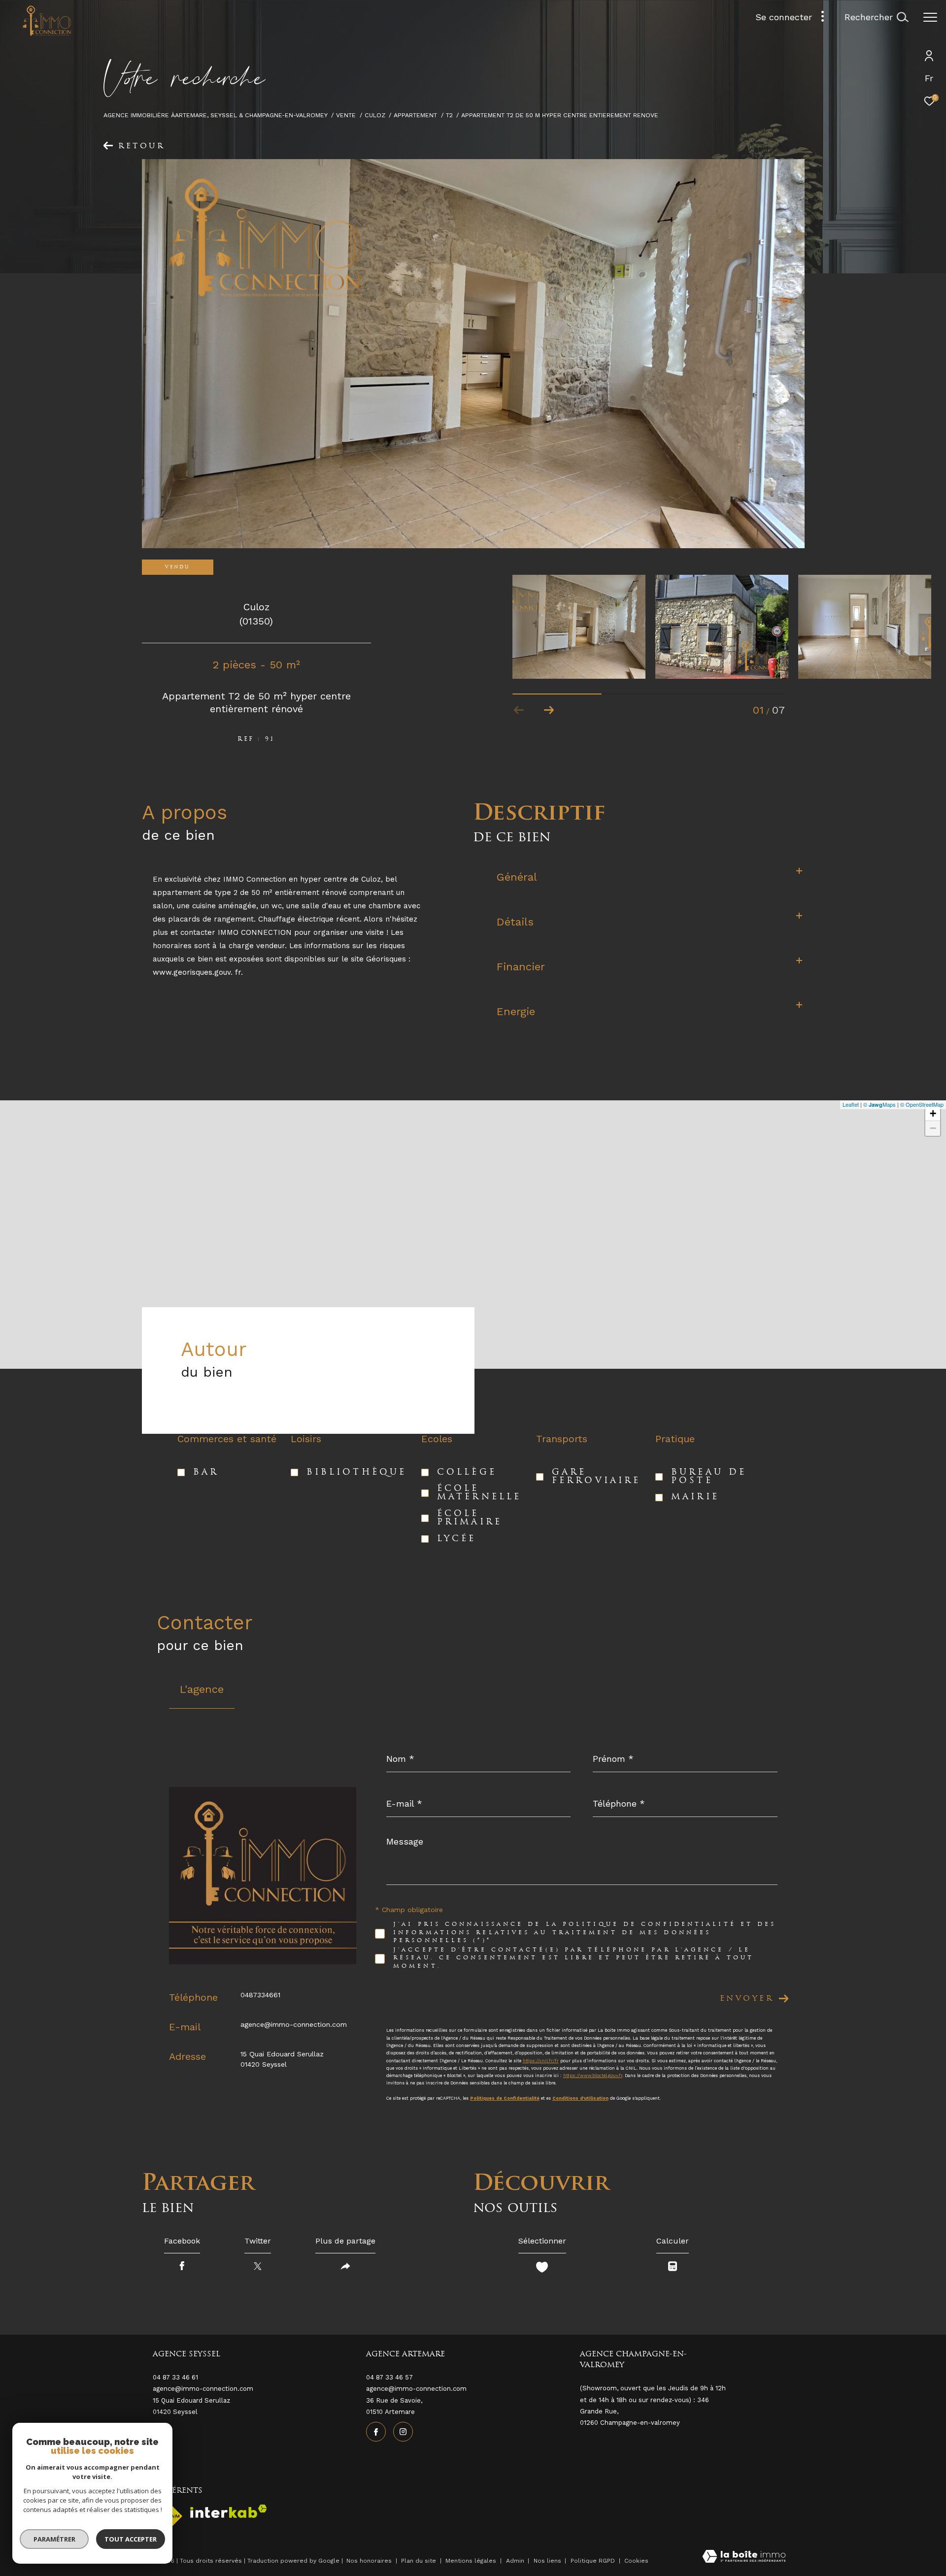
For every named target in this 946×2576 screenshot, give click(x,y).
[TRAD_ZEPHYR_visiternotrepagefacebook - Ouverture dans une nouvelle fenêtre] (376, 2432)
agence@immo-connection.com (294, 2024)
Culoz (375, 115)
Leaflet (851, 1104)
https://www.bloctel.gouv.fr (593, 2076)
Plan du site (420, 2561)
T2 (449, 115)
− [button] (933, 1128)
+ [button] (933, 1113)
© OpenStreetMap (922, 1104)
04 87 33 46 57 (389, 2377)
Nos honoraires (369, 2561)
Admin (516, 2561)
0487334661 (260, 1995)
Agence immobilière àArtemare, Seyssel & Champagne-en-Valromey (216, 115)
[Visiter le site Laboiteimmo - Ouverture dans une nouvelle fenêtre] (744, 2558)
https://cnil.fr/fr (541, 2061)
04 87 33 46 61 (175, 2377)
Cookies (636, 2561)
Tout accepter (131, 2539)
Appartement (415, 115)
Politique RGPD (593, 2561)
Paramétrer (54, 2539)
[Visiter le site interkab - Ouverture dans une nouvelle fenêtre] (229, 2511)
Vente (346, 115)
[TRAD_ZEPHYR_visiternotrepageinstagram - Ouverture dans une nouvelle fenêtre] (403, 2432)
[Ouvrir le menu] (930, 17)
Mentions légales (472, 2561)
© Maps (879, 1104)
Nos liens (548, 2561)
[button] (549, 710)
